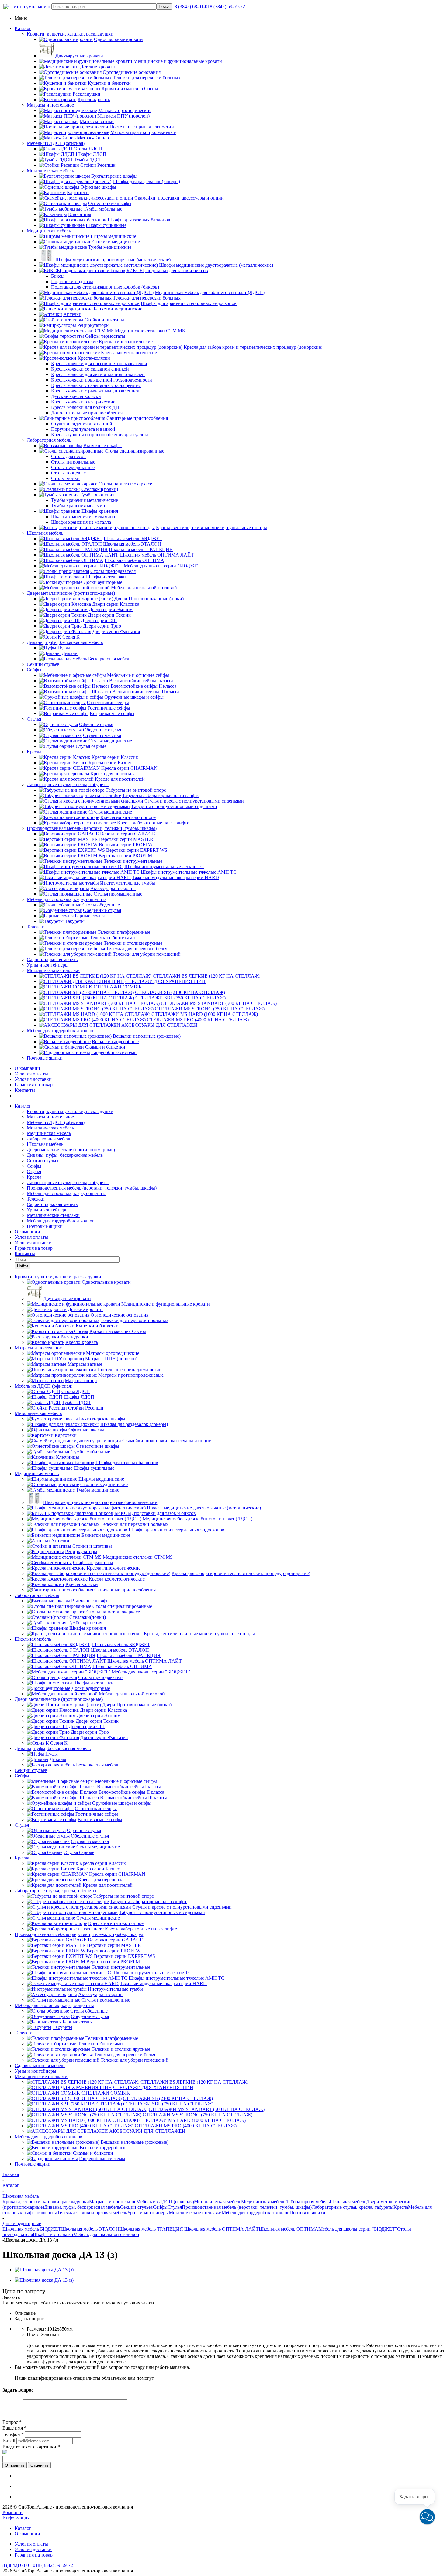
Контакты (25, 1090)
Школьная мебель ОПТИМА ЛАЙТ (221, 2229)
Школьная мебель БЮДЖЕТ (32, 2229)
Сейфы (34, 670)
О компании (27, 1068)
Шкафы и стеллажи (53, 2234)
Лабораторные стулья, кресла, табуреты (68, 784)
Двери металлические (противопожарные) (71, 593)
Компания (13, 2512)
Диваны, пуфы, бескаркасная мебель (65, 642)
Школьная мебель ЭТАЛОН (90, 2229)
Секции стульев (43, 664)
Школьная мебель (45, 533)
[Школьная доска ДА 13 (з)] (44, 2270)
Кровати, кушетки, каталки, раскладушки (70, 34)
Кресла (34, 752)
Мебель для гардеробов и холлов (61, 1031)
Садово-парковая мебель (52, 959)
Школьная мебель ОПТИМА (289, 2229)
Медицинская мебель (49, 231)
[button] (427, 2517)
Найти (23, 1266)
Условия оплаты (31, 1074)
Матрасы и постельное (50, 105)
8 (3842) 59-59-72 (227, 7)
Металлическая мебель (50, 171)
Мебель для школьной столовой (106, 2234)
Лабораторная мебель (49, 440)
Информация (16, 2518)
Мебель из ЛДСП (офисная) (56, 143)
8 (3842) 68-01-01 (192, 7)
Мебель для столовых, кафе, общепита (67, 899)
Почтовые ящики (45, 1058)
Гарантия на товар (34, 1085)
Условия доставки (33, 1079)
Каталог (23, 28)
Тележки (36, 927)
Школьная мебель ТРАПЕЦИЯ (151, 2229)
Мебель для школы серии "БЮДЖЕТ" (358, 2229)
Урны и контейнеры (48, 965)
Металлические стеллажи (53, 970)
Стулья (34, 719)
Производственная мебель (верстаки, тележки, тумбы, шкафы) (92, 828)
